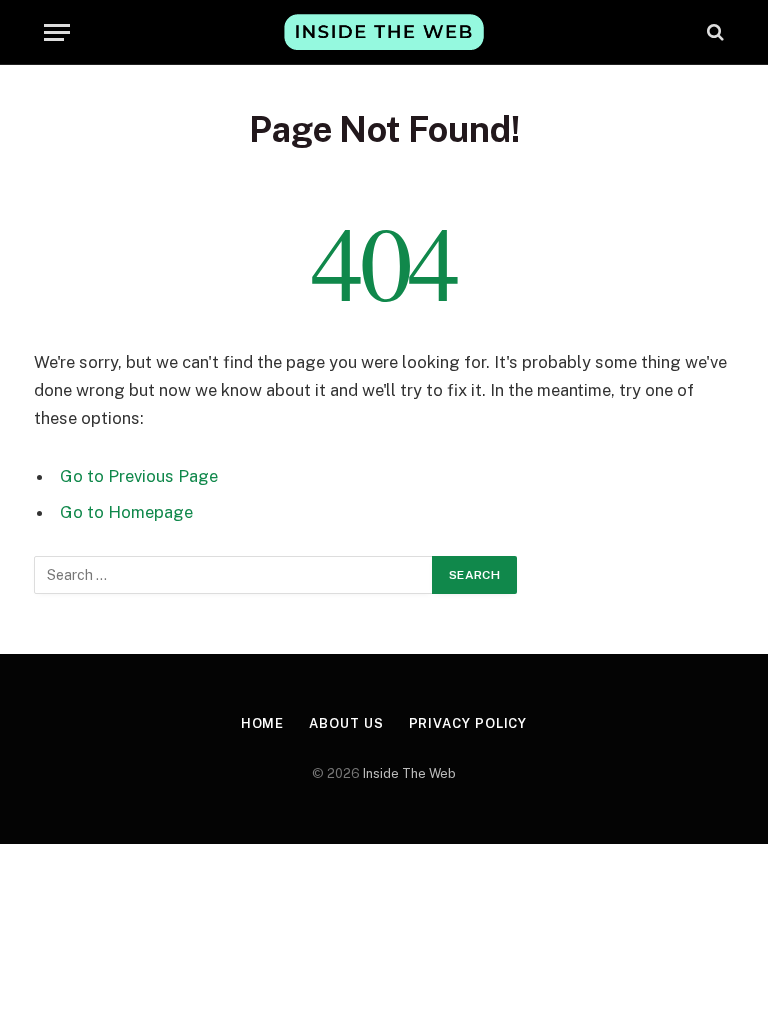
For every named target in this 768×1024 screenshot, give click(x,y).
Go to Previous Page (139, 476)
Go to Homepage (126, 512)
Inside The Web (409, 773)
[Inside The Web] (384, 31)
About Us (346, 723)
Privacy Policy (468, 723)
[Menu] (57, 32)
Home (263, 723)
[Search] (713, 32)
